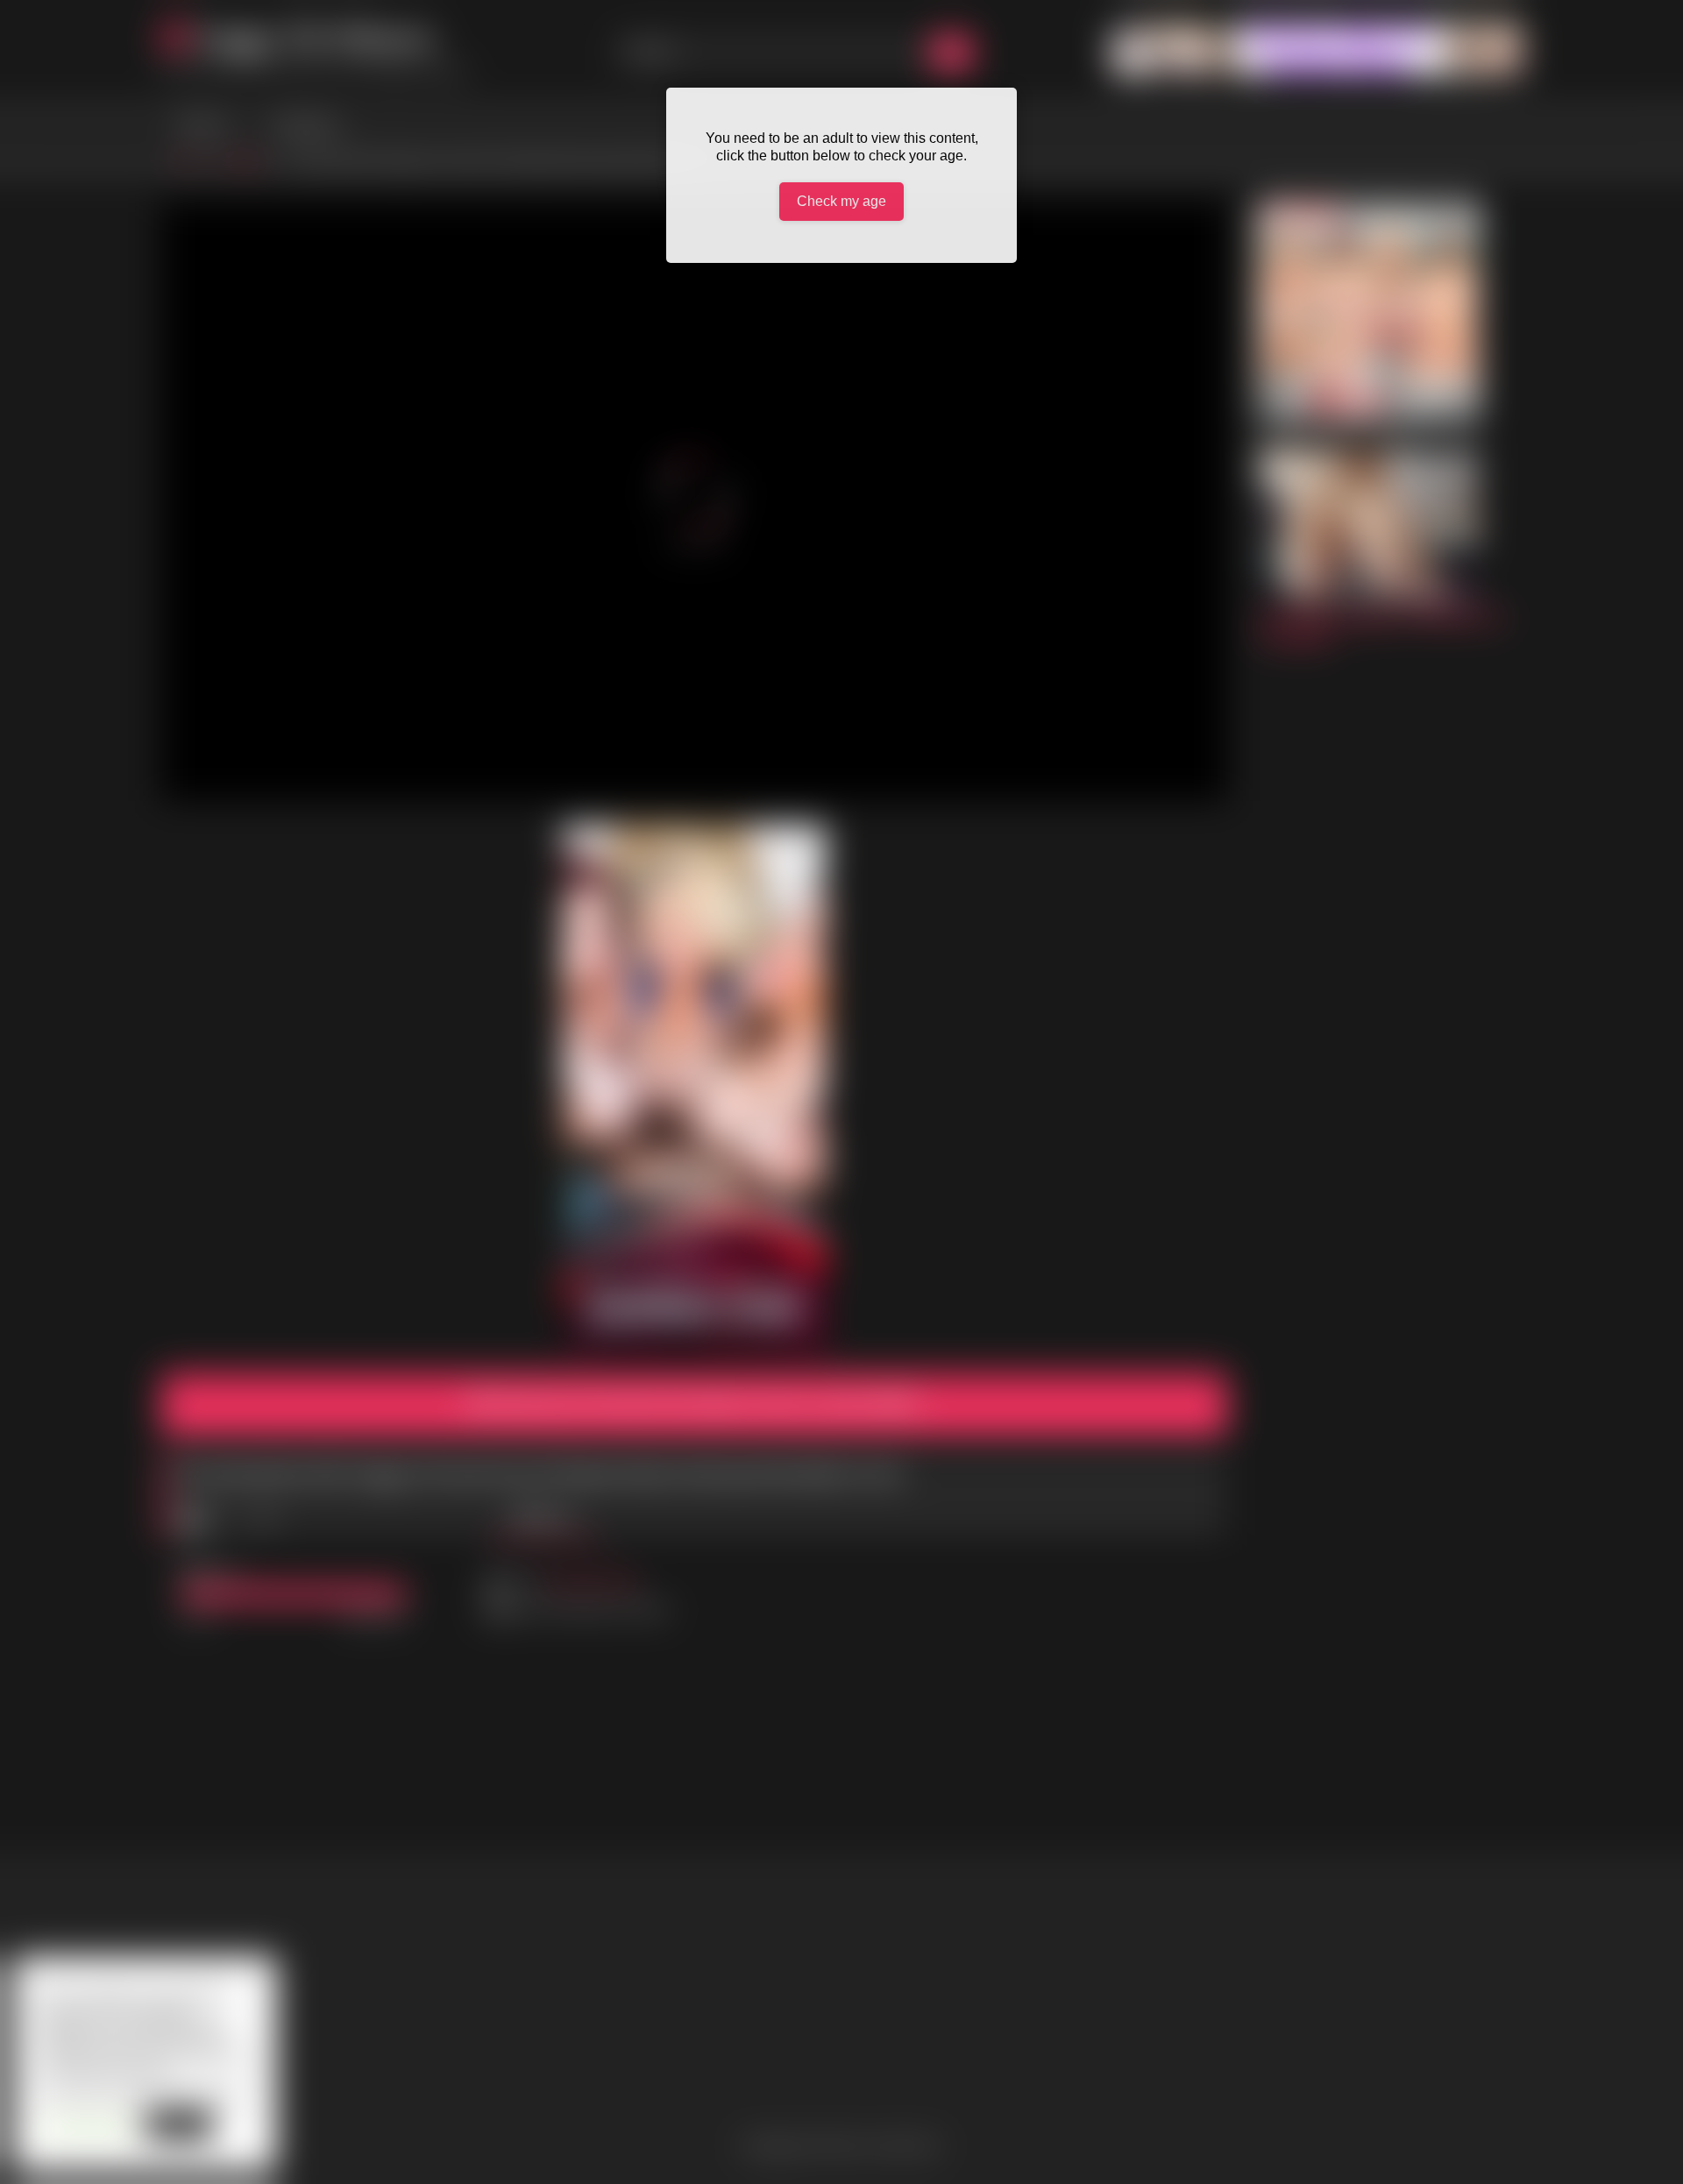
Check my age (841, 201)
